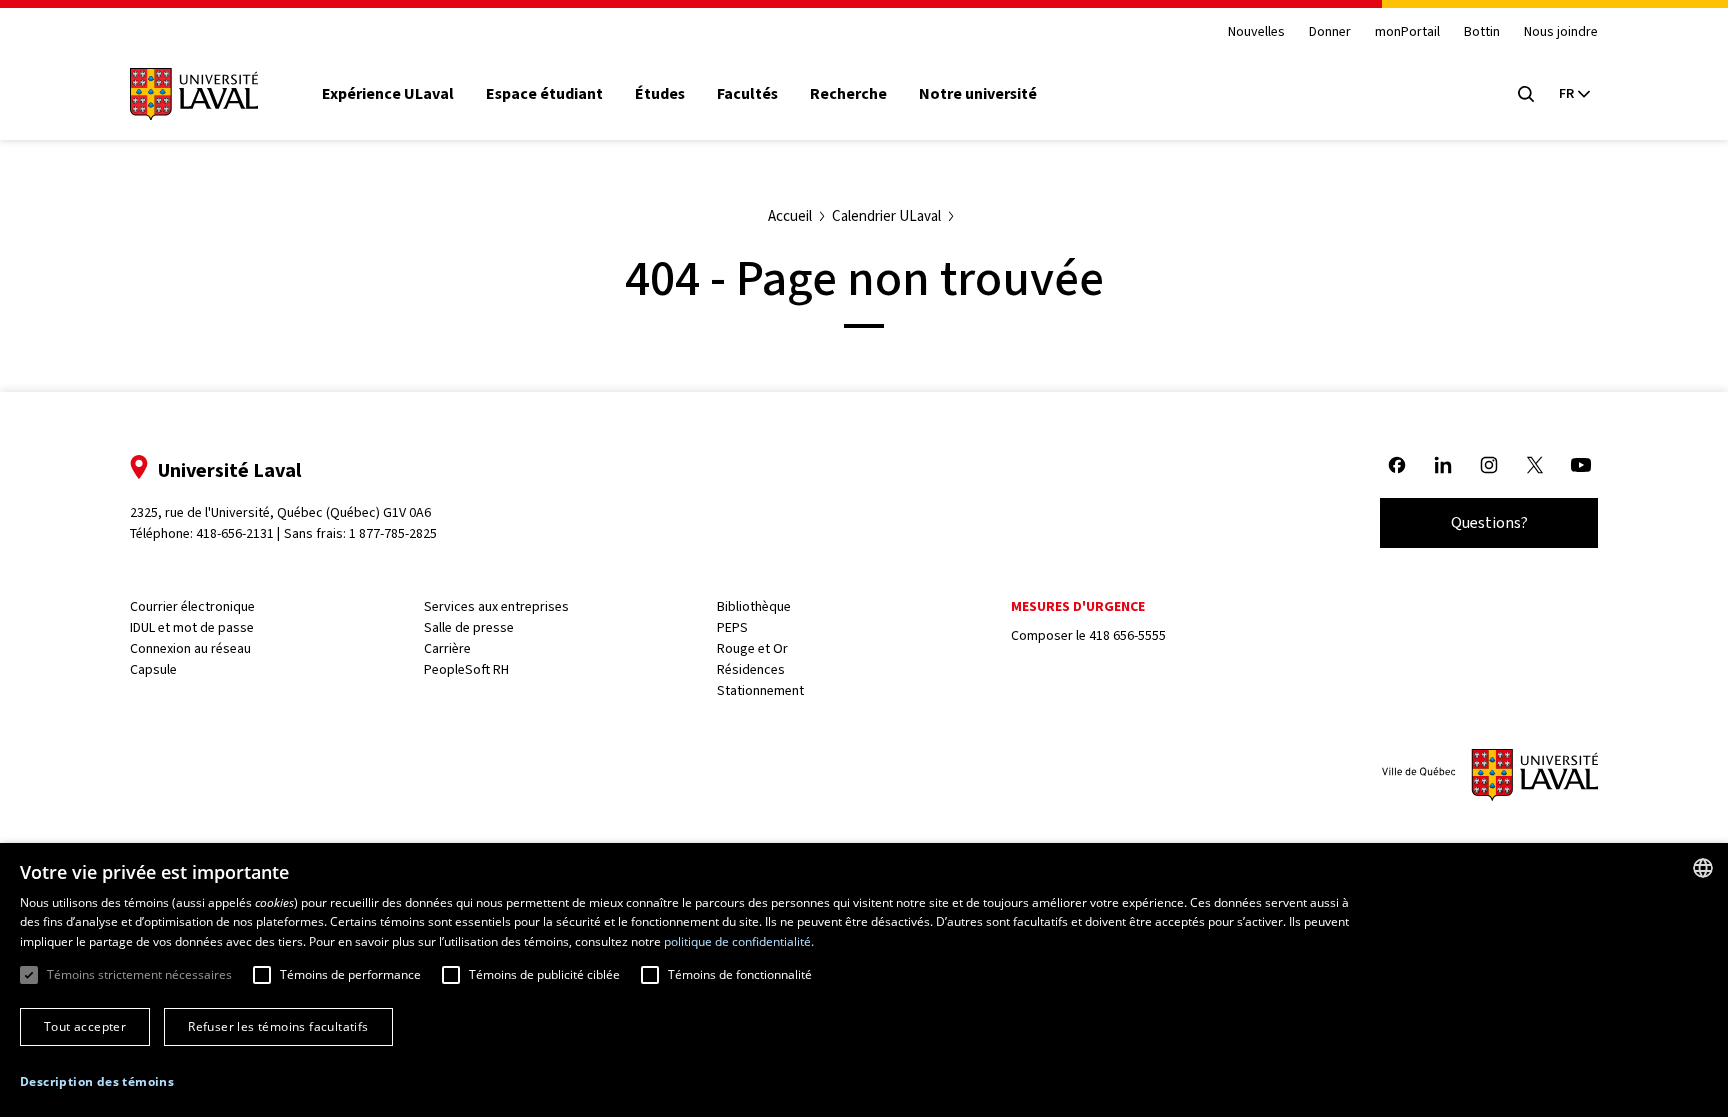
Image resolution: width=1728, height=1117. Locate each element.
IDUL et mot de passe (192, 627)
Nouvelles (1256, 32)
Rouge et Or (752, 648)
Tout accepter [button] (85, 1026)
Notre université (978, 94)
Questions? (1489, 522)
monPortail (1407, 32)
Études (660, 94)
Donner (1330, 32)
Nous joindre (1561, 32)
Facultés (747, 94)
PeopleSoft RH (466, 669)
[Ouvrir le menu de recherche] (1526, 94)
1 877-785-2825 (393, 533)
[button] (97, 1082)
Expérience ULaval (388, 94)
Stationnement (760, 690)
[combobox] (1703, 868)
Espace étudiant (544, 94)
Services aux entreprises (496, 606)
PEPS (732, 627)
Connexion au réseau (190, 648)
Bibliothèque (754, 606)
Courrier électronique (192, 606)
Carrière (447, 648)
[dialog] (864, 980)
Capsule (153, 669)
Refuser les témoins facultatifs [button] (278, 1026)
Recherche (848, 94)
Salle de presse (469, 627)
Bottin (1482, 32)
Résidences (751, 669)
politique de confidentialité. (739, 941)
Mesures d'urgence (1078, 606)
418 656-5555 (1127, 635)
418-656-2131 (235, 533)
